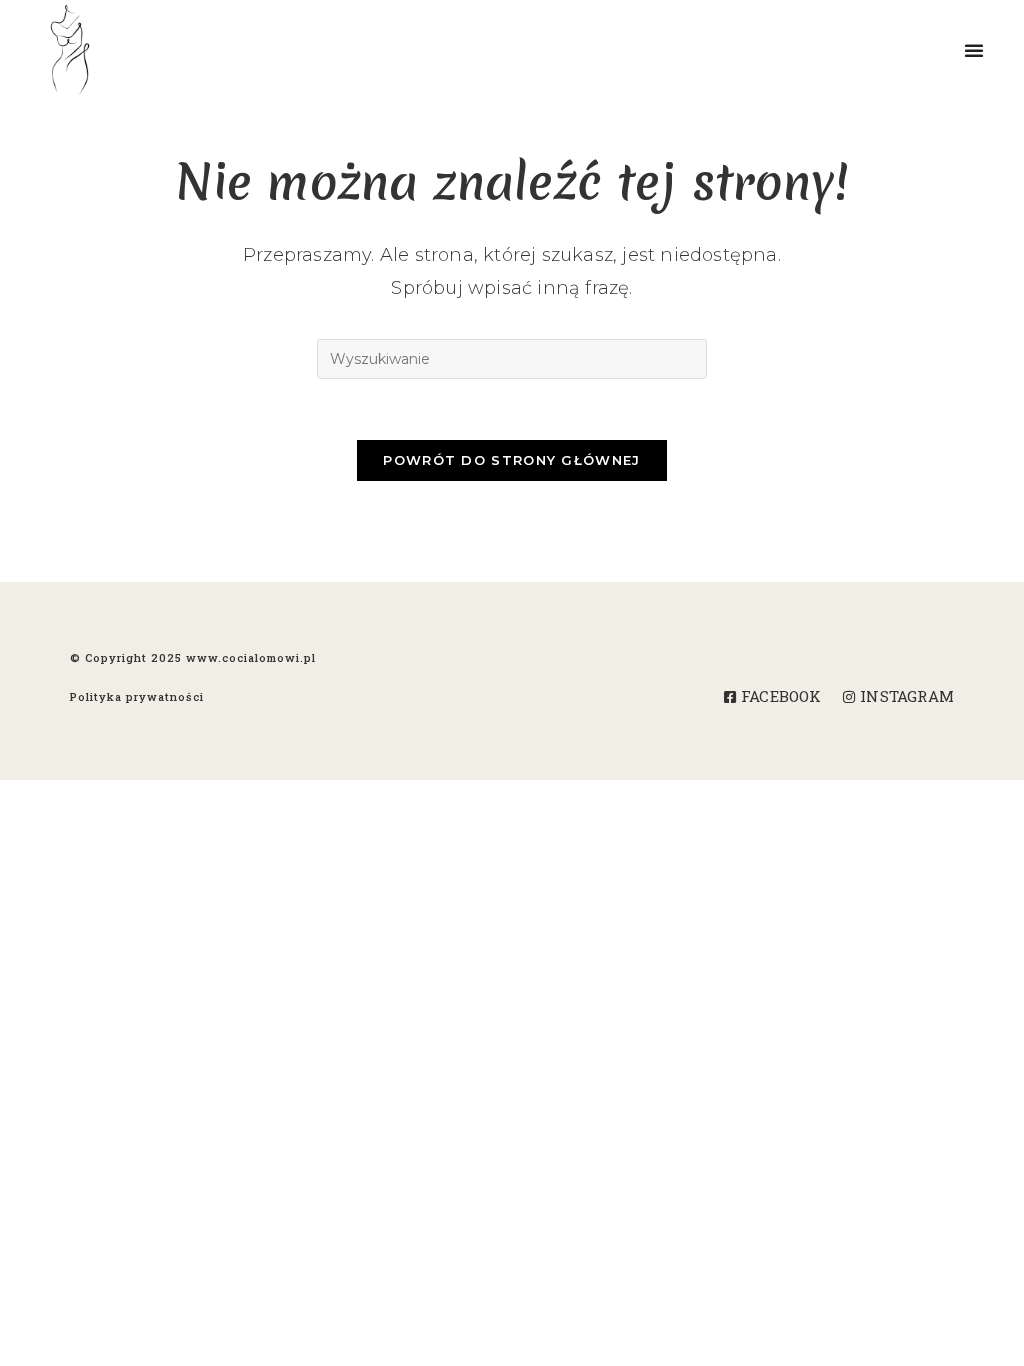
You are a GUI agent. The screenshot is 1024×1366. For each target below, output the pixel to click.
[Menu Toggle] (994, 50)
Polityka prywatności (137, 696)
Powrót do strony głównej (511, 460)
